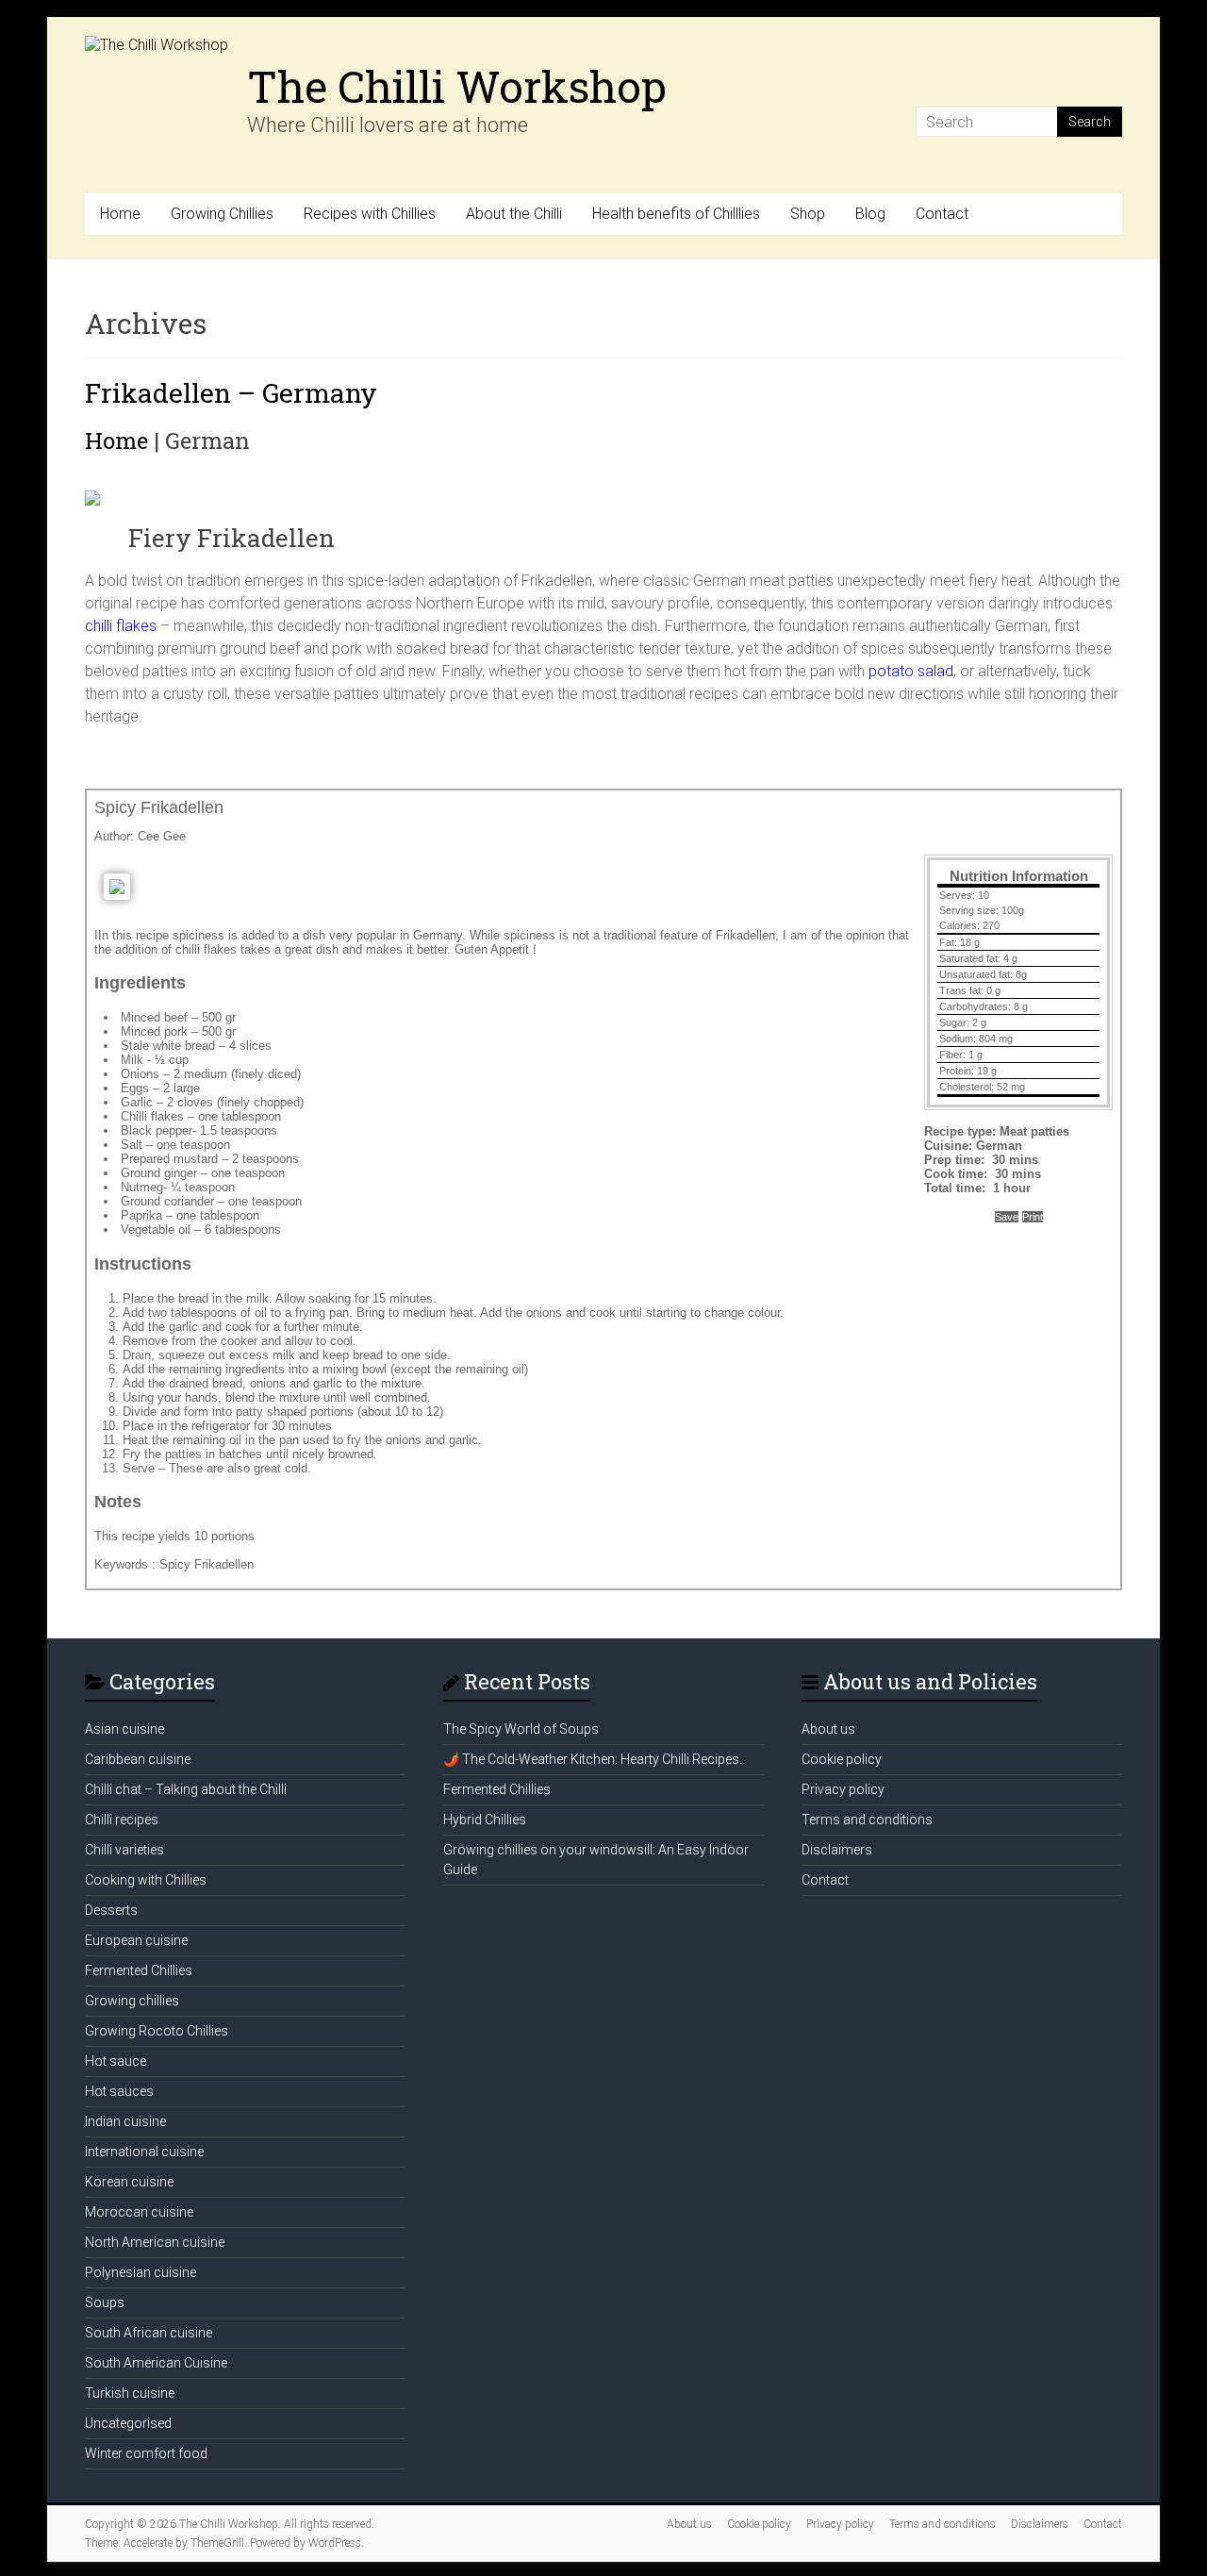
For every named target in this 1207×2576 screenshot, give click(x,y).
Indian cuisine (125, 2121)
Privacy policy (843, 1789)
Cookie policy (842, 1759)
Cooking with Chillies (146, 1880)
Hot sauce (116, 2061)
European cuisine (136, 1940)
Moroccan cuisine (139, 2212)
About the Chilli (514, 214)
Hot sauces (119, 2091)
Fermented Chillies (139, 1970)
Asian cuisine (124, 1729)
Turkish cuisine (130, 2393)
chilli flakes (121, 626)
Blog (870, 214)
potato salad (911, 671)
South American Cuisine (156, 2363)
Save (1007, 1217)
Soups (105, 2302)
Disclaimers (837, 1850)
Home (120, 214)
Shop (808, 214)
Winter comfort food (146, 2453)
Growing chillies (132, 2001)
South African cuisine (149, 2333)
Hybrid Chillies (485, 1820)
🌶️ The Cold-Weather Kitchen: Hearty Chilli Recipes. (593, 1759)
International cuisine (144, 2152)
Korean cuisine (129, 2182)
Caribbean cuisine (138, 1759)
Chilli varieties (124, 1850)
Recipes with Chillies (370, 214)
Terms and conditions (867, 1820)
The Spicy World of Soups (521, 1729)
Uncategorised (128, 2423)
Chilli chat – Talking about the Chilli (186, 1789)
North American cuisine (155, 2242)
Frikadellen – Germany (231, 393)
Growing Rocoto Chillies (157, 2031)
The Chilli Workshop (457, 86)
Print (1033, 1217)
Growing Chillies (222, 214)
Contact (942, 214)
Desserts (111, 1910)
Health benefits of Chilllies (676, 214)
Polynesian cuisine (141, 2272)
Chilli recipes (122, 1820)
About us (828, 1729)
